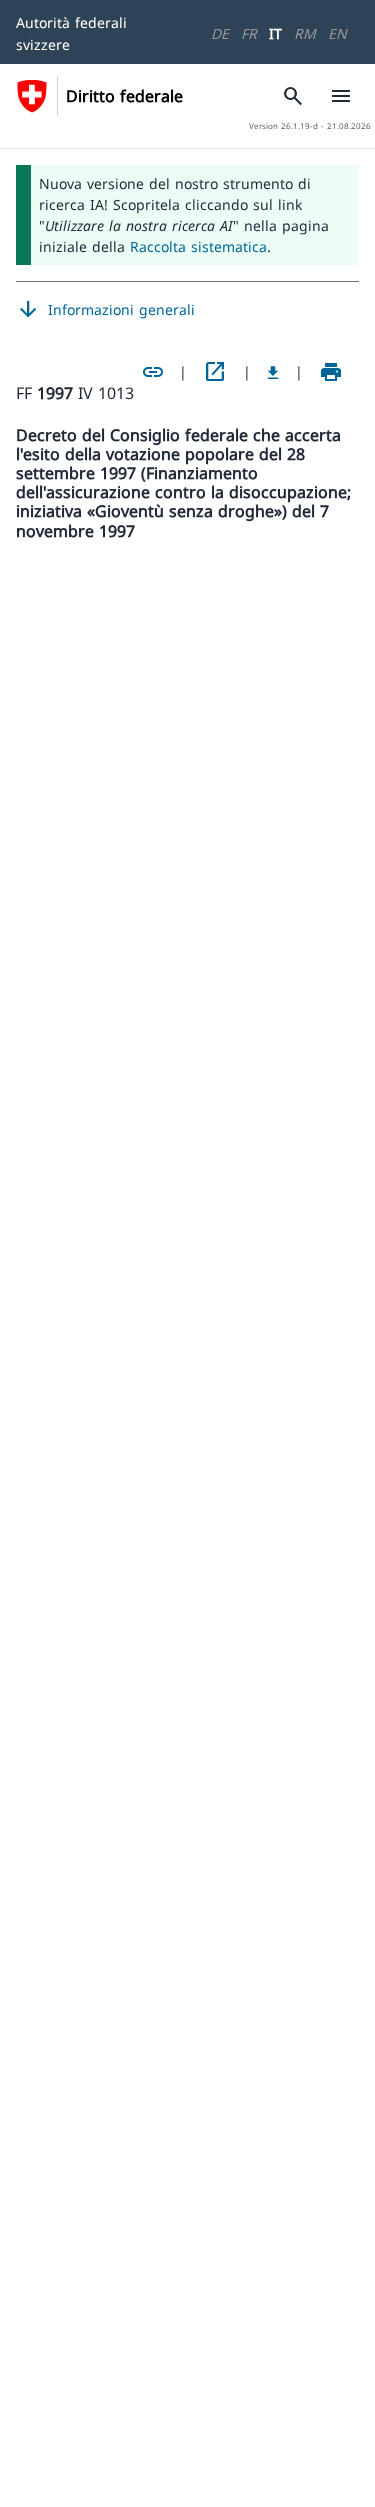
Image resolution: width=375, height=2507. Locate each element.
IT (275, 33)
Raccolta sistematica (198, 246)
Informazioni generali (105, 310)
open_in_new (215, 372)
